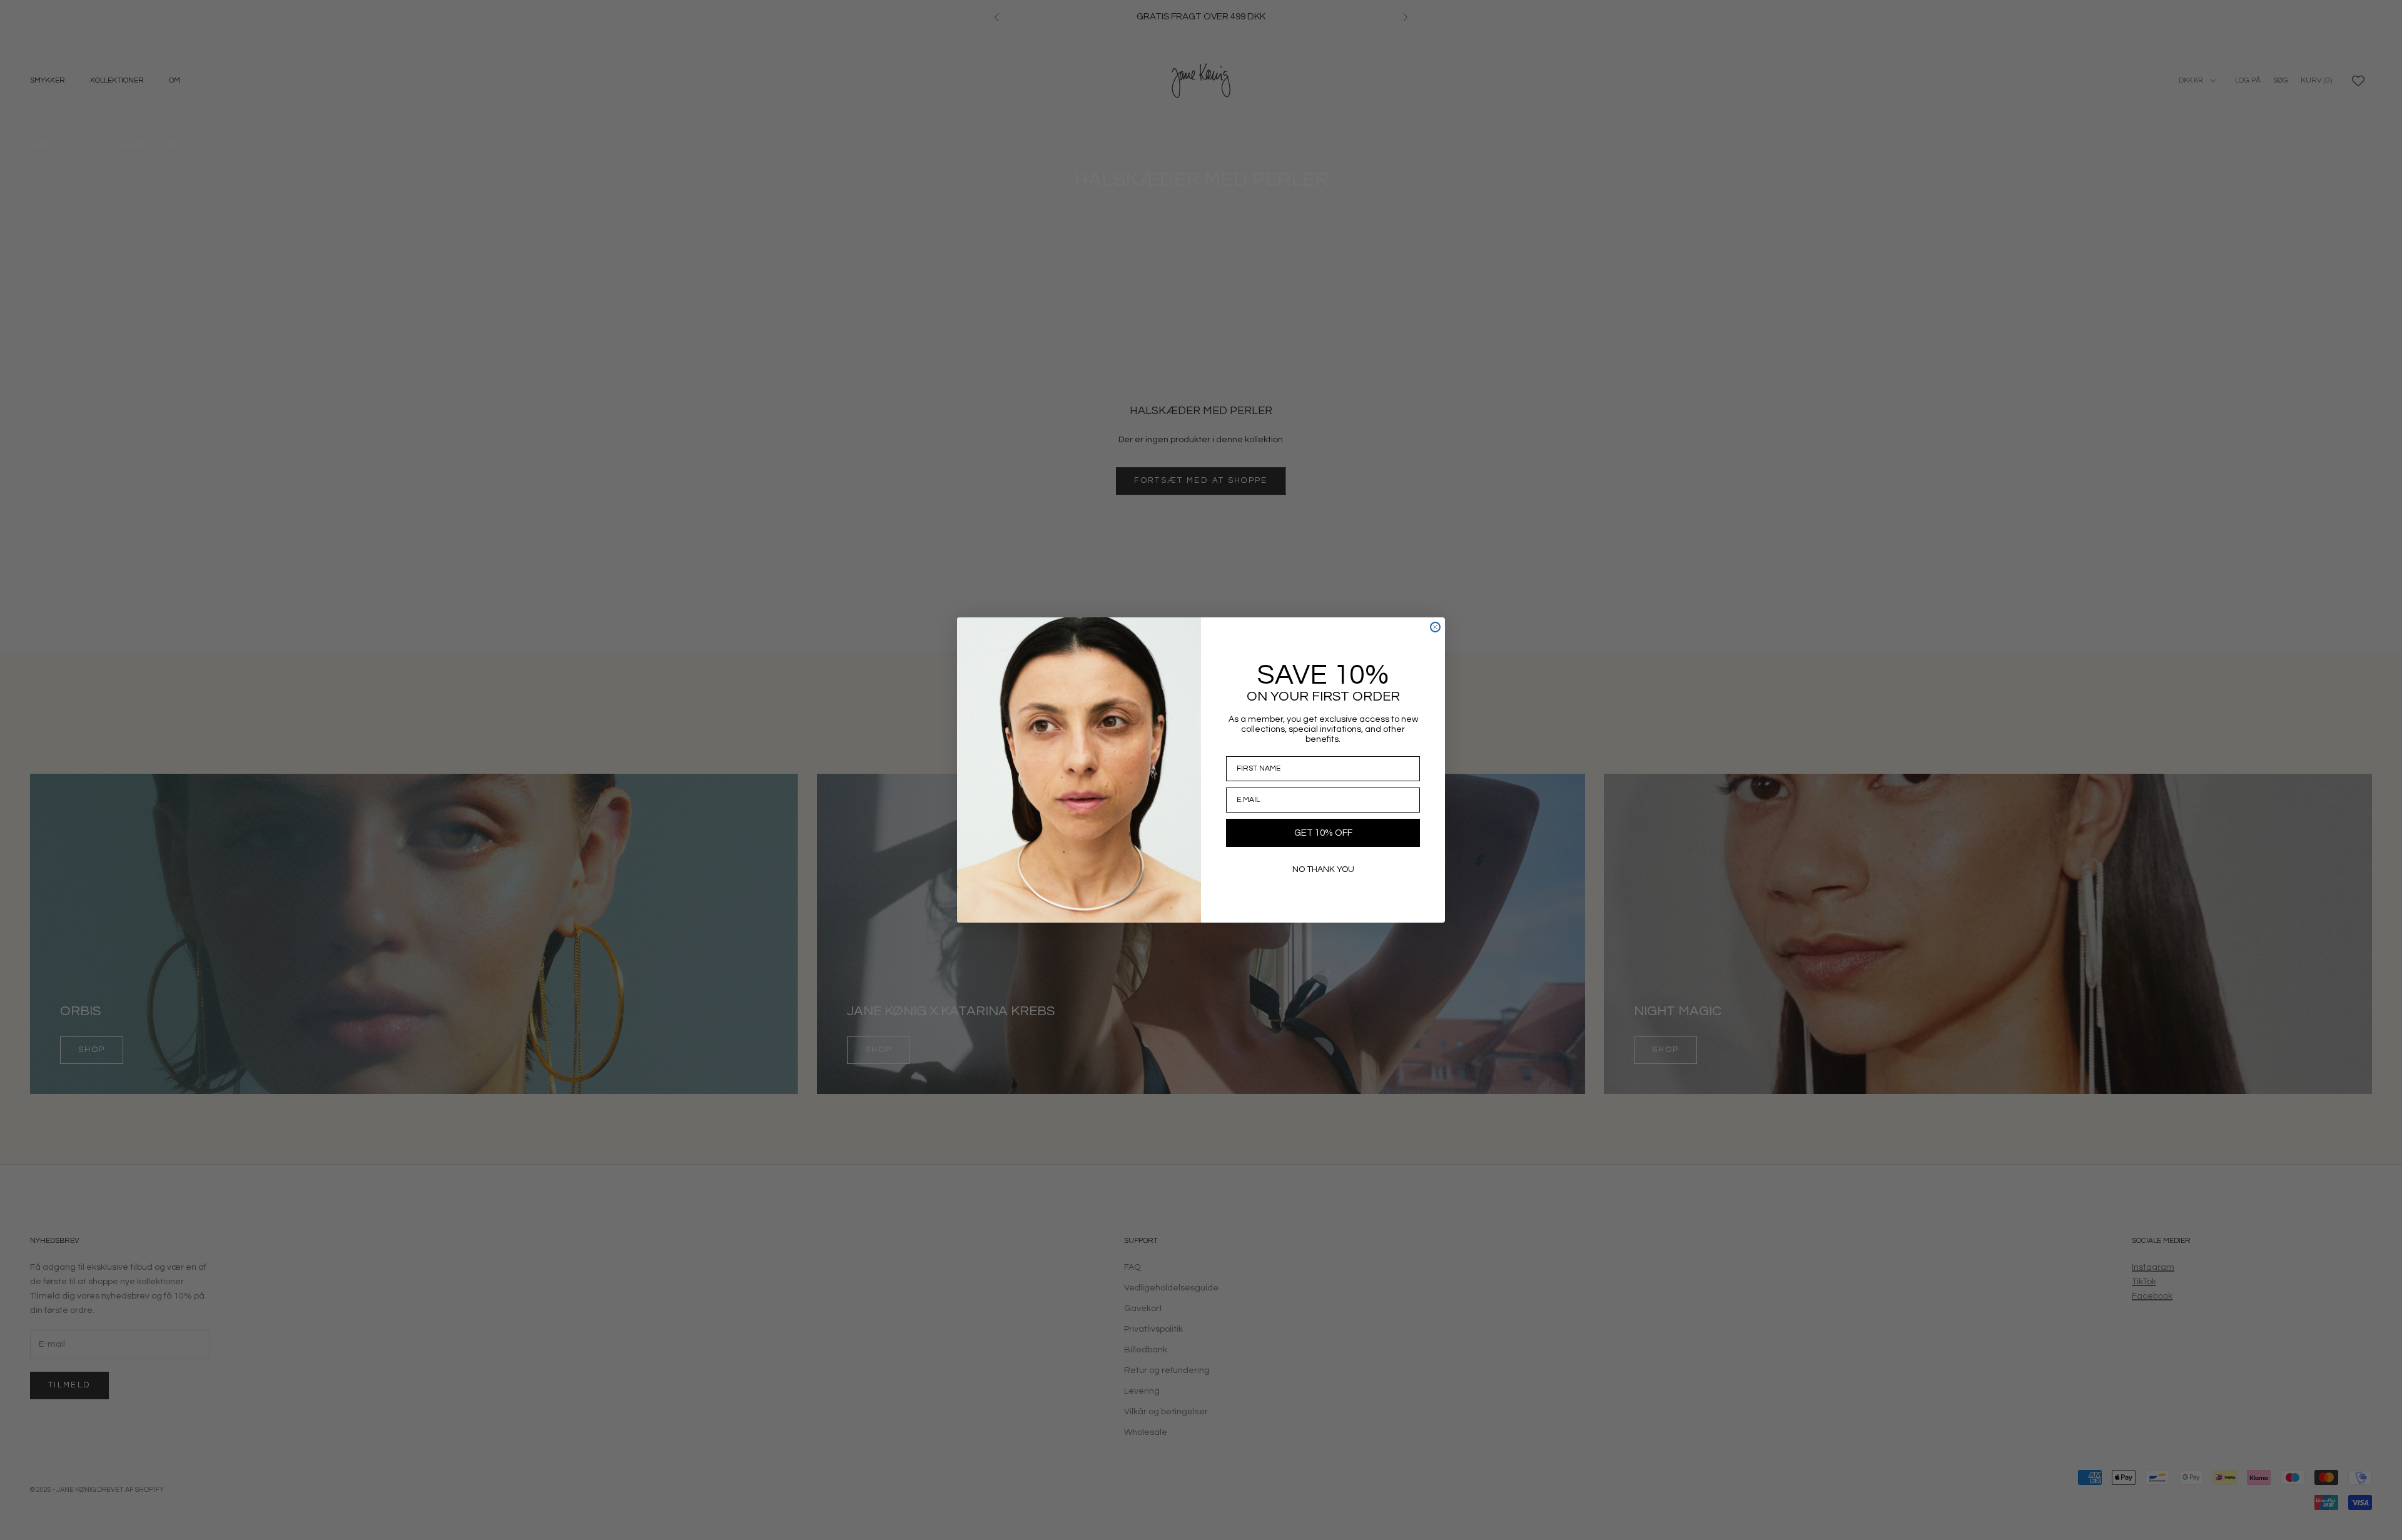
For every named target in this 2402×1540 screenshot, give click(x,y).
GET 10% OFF (1323, 833)
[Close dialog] (1435, 627)
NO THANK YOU (1323, 869)
